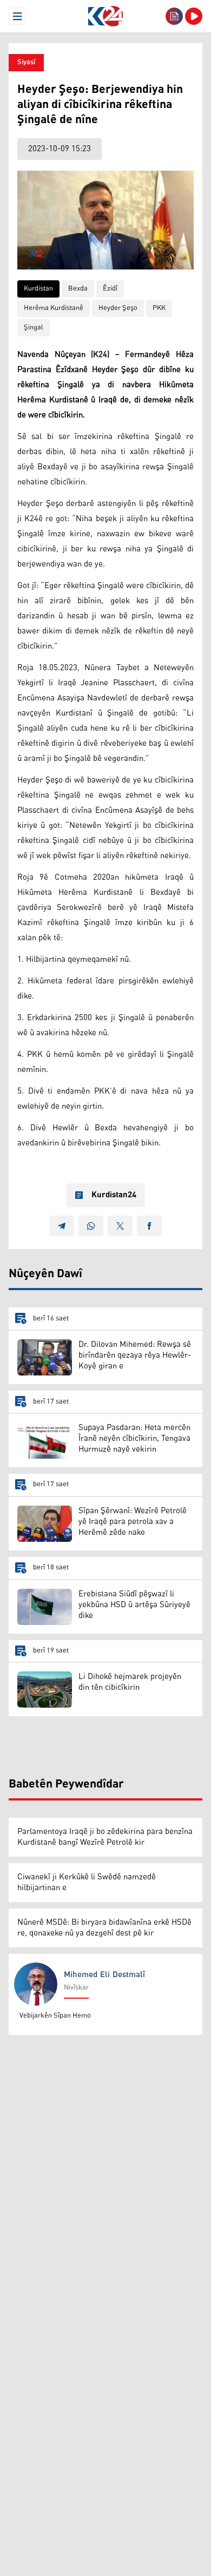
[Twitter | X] (120, 1226)
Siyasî (26, 62)
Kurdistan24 (114, 1195)
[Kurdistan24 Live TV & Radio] (194, 16)
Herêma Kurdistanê (54, 308)
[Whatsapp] (91, 1226)
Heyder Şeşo (118, 308)
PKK (159, 308)
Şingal (34, 328)
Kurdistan (38, 289)
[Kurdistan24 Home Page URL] (105, 16)
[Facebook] (149, 1226)
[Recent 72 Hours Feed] (174, 16)
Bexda (78, 289)
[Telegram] (62, 1226)
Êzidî (110, 289)
